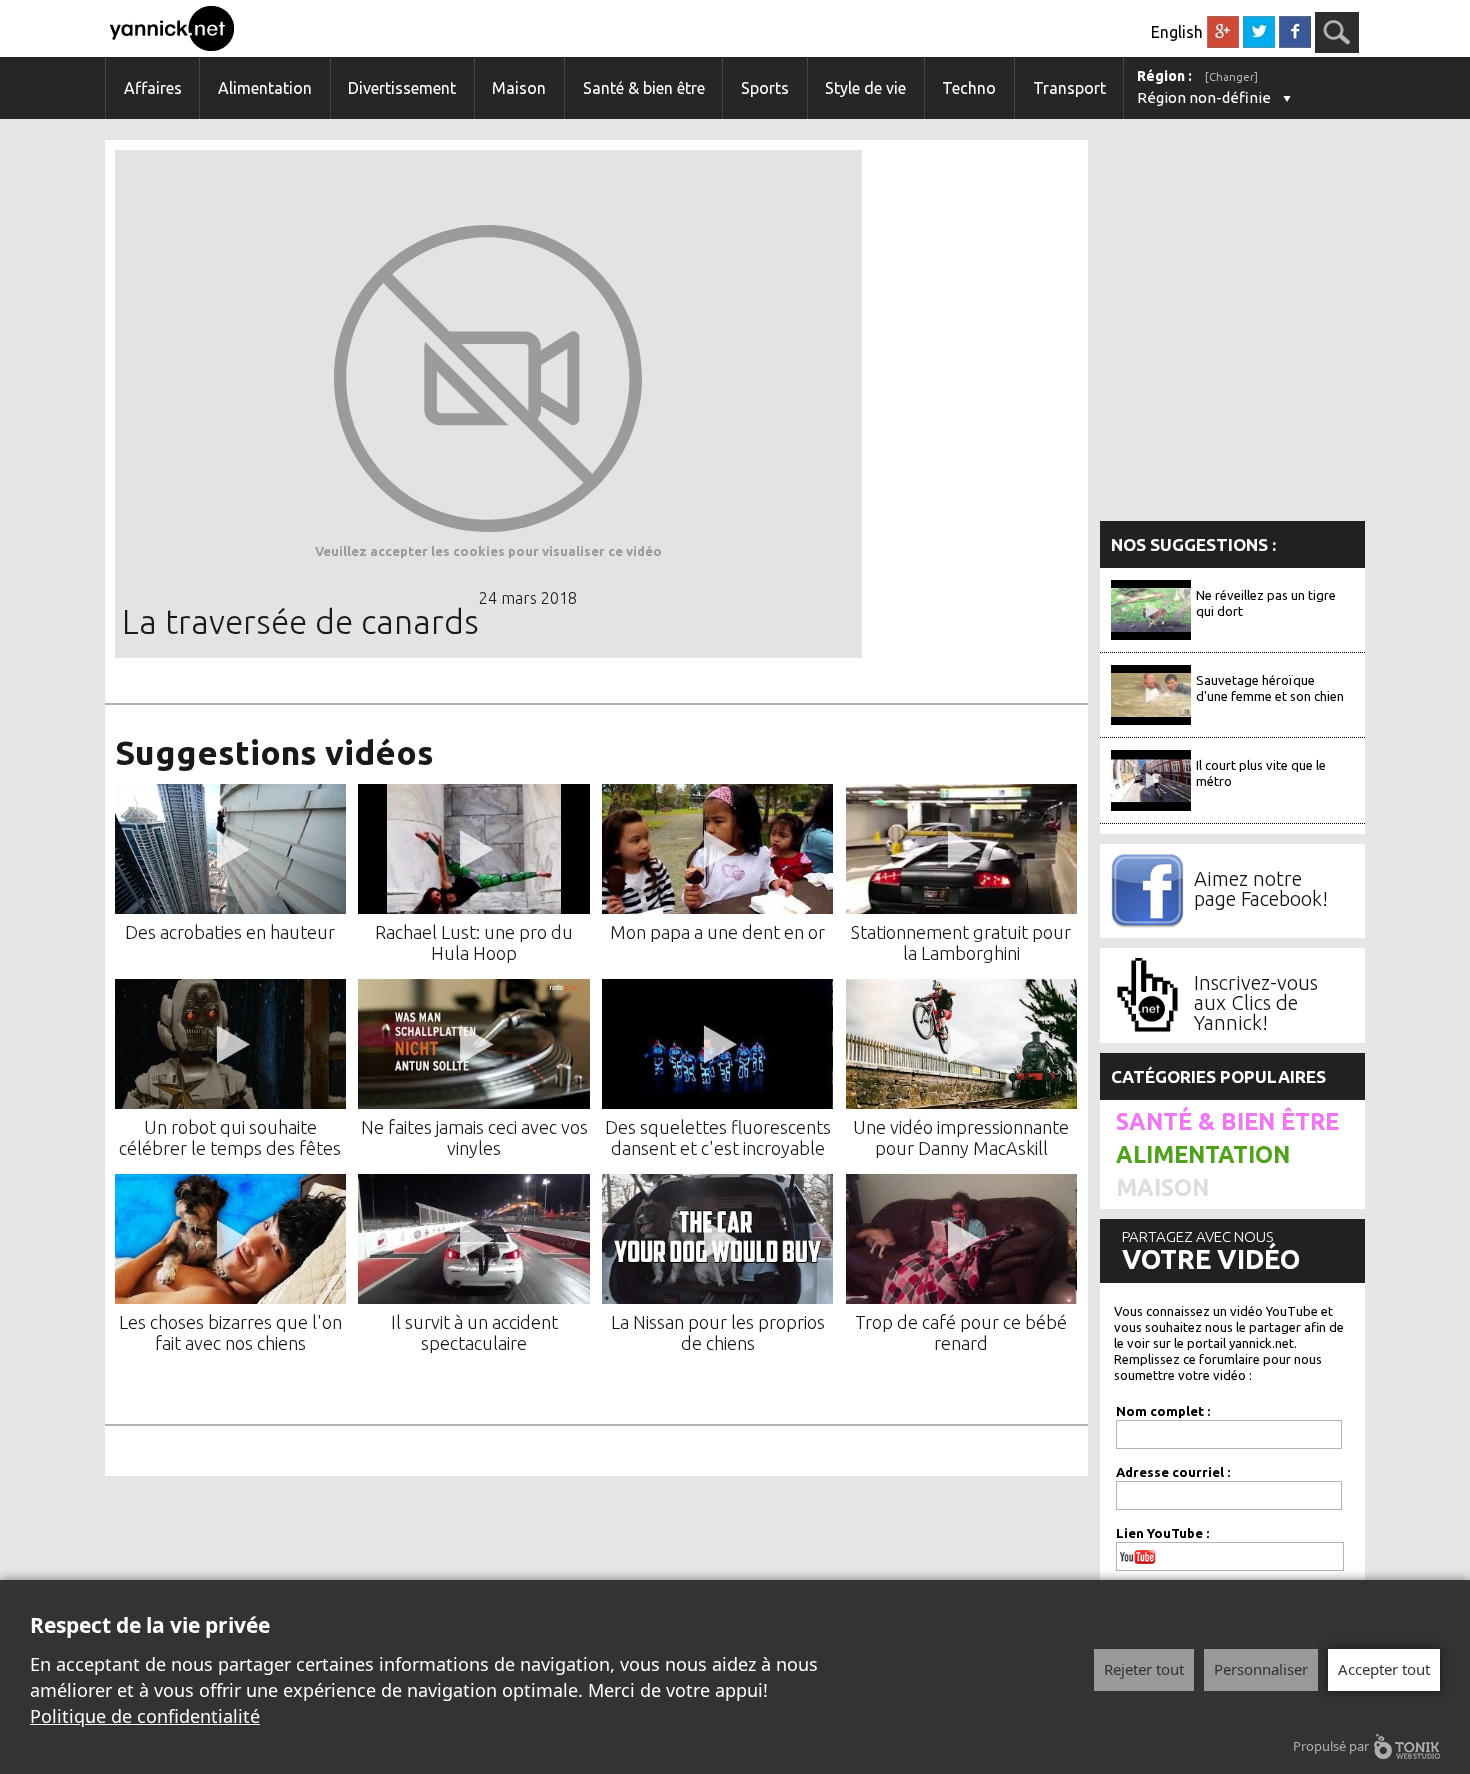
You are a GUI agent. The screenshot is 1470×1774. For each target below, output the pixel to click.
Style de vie (865, 88)
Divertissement (402, 88)
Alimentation (265, 88)
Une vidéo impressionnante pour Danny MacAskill (961, 1137)
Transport (1069, 88)
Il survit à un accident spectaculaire (474, 1332)
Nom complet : (1163, 1411)
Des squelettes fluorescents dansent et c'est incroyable (718, 1137)
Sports (765, 88)
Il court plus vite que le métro (1261, 773)
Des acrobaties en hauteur (230, 932)
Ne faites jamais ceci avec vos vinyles (474, 1137)
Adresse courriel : (1173, 1472)
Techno (969, 88)
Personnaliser (1261, 1669)
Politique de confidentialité (145, 1716)
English (1177, 32)
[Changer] (1231, 77)
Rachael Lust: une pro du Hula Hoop (474, 942)
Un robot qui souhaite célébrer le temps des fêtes (230, 1137)
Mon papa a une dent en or (717, 932)
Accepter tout (1384, 1669)
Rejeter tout (1144, 1669)
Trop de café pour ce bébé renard (961, 1332)
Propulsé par (1331, 1746)
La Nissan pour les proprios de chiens (718, 1332)
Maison (519, 88)
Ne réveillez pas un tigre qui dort (1266, 603)
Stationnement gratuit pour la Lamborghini (961, 942)
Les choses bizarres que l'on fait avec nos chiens (230, 1332)
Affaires (153, 88)
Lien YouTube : (1162, 1533)
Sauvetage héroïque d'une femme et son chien (1270, 688)
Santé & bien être (644, 88)
